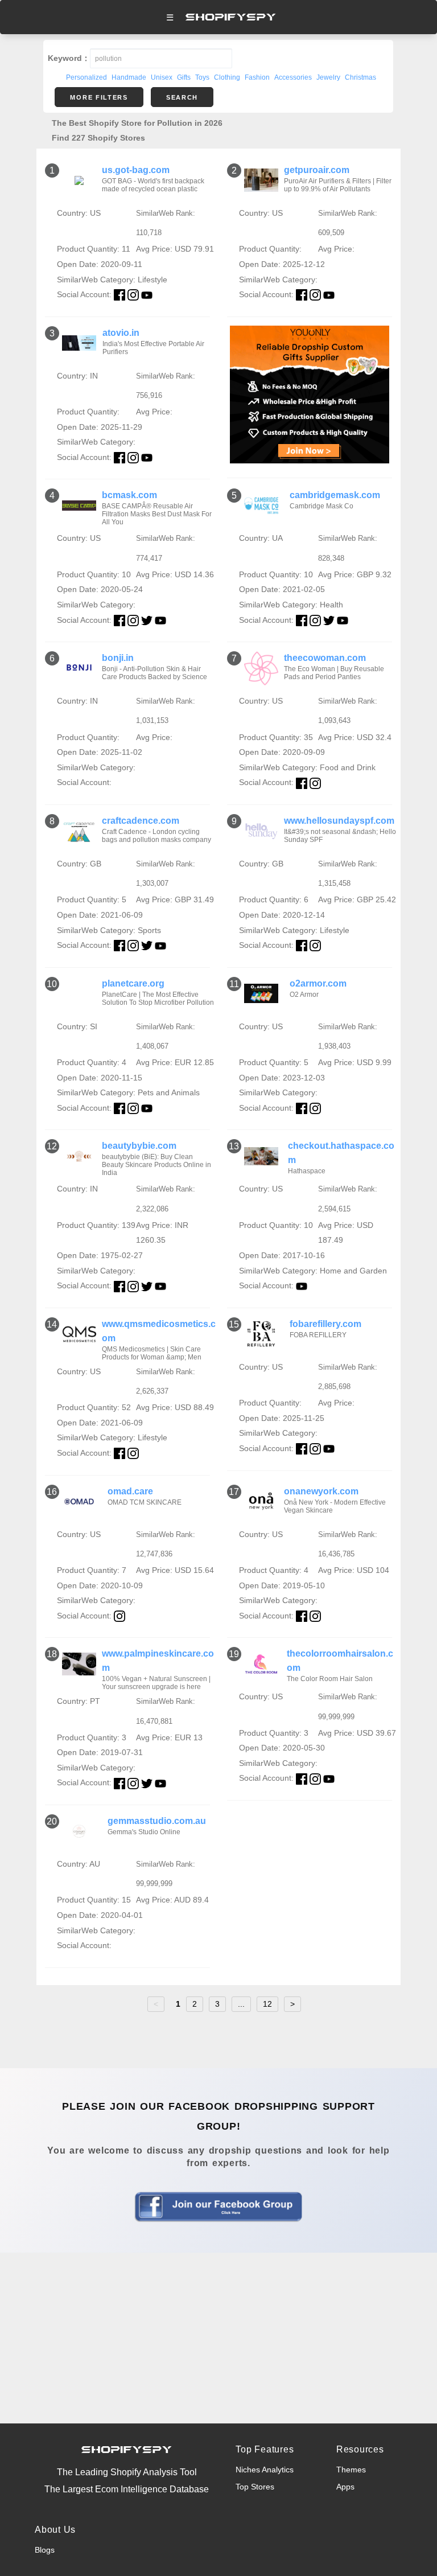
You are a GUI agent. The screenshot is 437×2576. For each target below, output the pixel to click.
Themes (351, 2470)
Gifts (184, 77)
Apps (345, 2487)
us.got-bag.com (136, 170)
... (241, 2004)
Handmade (129, 77)
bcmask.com (129, 495)
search (182, 97)
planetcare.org (133, 983)
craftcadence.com (141, 821)
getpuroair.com (317, 170)
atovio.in (121, 333)
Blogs (45, 2550)
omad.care (130, 1491)
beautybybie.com (139, 1146)
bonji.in (118, 658)
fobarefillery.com (325, 1324)
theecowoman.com (325, 658)
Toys (202, 77)
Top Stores (255, 2487)
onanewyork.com (321, 1491)
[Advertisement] (218, 2338)
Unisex (162, 77)
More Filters (99, 97)
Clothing (227, 77)
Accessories (293, 77)
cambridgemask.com (335, 495)
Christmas (360, 77)
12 (267, 2004)
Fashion (257, 77)
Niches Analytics (265, 2470)
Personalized (86, 77)
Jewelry (328, 77)
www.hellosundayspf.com (339, 821)
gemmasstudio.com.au (157, 1821)
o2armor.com (318, 983)
